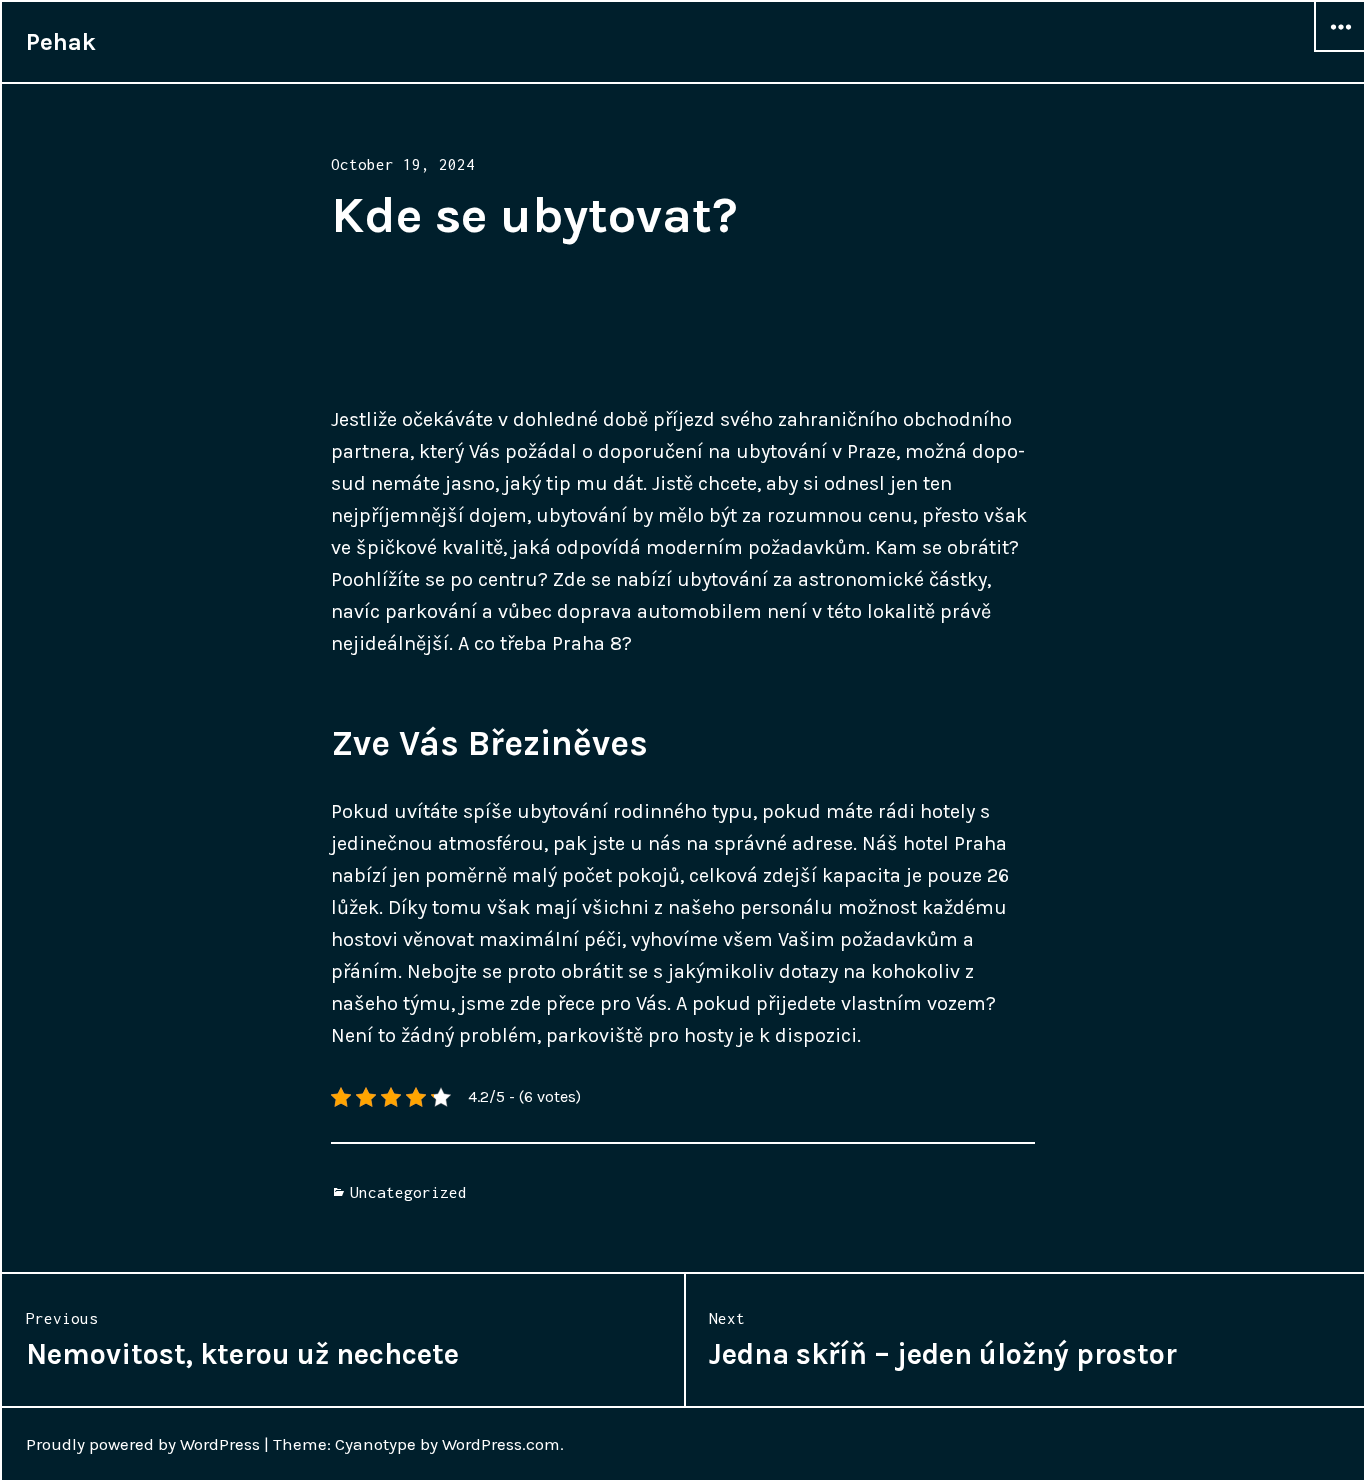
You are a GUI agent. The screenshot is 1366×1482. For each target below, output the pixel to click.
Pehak (61, 42)
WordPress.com (501, 1444)
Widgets (1340, 51)
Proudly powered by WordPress (143, 1444)
